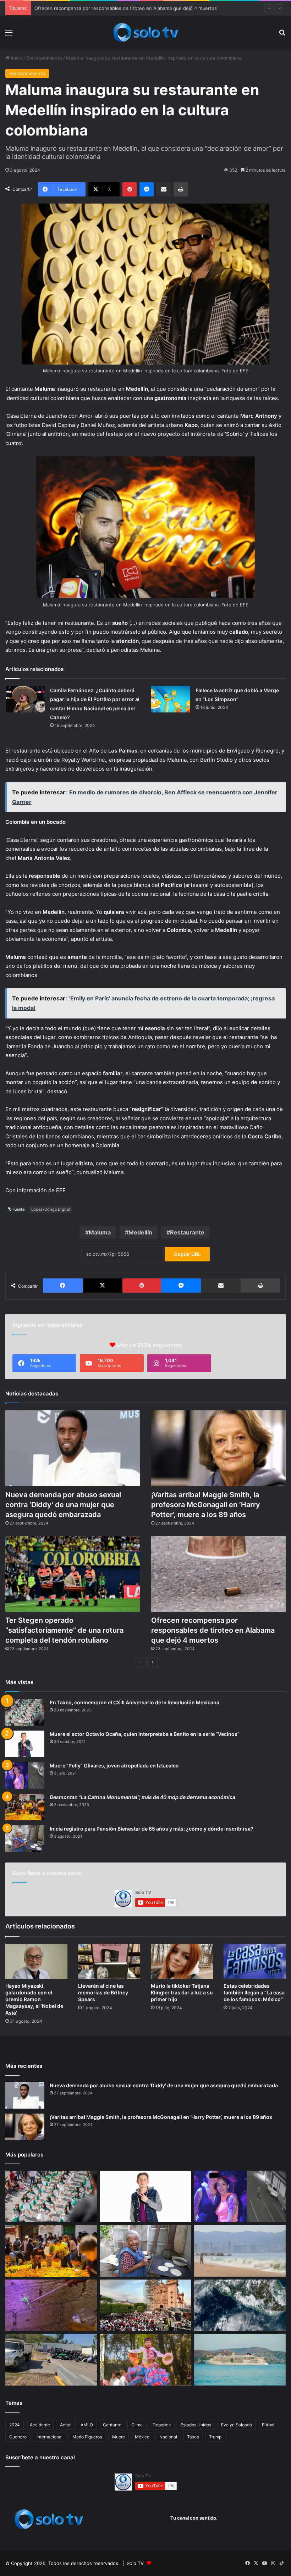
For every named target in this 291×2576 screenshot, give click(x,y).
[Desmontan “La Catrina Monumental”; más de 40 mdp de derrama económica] (25, 1807)
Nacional (168, 2437)
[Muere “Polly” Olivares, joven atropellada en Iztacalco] (25, 1775)
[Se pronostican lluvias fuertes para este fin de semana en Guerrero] (240, 2305)
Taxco (193, 2437)
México (142, 2437)
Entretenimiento (44, 58)
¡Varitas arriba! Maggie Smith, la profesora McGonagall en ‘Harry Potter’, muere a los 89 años (206, 1505)
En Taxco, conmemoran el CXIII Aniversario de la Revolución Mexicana (134, 1702)
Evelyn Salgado (237, 2425)
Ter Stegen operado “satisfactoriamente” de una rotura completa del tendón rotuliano (64, 1630)
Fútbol (268, 2425)
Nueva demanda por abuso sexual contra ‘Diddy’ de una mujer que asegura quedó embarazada (63, 1505)
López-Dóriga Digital (51, 1209)
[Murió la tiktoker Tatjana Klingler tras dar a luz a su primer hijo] (182, 1961)
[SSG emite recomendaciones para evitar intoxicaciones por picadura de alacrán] (51, 2305)
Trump (215, 2437)
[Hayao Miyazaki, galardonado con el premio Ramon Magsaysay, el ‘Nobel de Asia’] (36, 1961)
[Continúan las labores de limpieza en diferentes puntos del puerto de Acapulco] (51, 2360)
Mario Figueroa (87, 2437)
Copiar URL (187, 1254)
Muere (119, 2437)
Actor (65, 2425)
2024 (15, 2425)
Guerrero (18, 2437)
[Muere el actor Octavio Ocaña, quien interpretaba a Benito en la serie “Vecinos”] (25, 1744)
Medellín (140, 1232)
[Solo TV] (145, 32)
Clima (137, 2425)
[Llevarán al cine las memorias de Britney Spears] (109, 1961)
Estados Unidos (196, 2425)
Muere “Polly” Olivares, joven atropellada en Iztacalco (114, 1766)
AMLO (87, 2425)
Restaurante (187, 1232)
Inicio (16, 58)
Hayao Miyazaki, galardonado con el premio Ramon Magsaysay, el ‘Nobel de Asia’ (34, 1999)
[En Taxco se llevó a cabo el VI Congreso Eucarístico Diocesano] (145, 2305)
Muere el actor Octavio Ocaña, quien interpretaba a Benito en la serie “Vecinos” (145, 1734)
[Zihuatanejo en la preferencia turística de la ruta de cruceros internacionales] (240, 2360)
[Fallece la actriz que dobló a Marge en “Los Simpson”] (171, 699)
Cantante (112, 2425)
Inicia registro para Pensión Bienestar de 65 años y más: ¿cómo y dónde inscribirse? (152, 1829)
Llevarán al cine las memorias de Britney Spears (103, 1992)
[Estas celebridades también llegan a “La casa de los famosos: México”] (255, 1961)
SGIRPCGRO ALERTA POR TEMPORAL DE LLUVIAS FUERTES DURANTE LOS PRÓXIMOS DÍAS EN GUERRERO (152, 8)
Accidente (40, 2425)
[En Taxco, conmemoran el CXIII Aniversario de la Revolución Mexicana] (25, 1712)
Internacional (50, 2437)
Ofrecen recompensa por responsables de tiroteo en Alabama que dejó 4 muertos (213, 1630)
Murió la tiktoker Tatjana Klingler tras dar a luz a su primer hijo (182, 1992)
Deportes (162, 2425)
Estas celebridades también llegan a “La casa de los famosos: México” (254, 1992)
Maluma (100, 1232)
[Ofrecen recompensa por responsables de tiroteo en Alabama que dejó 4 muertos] (218, 1574)
